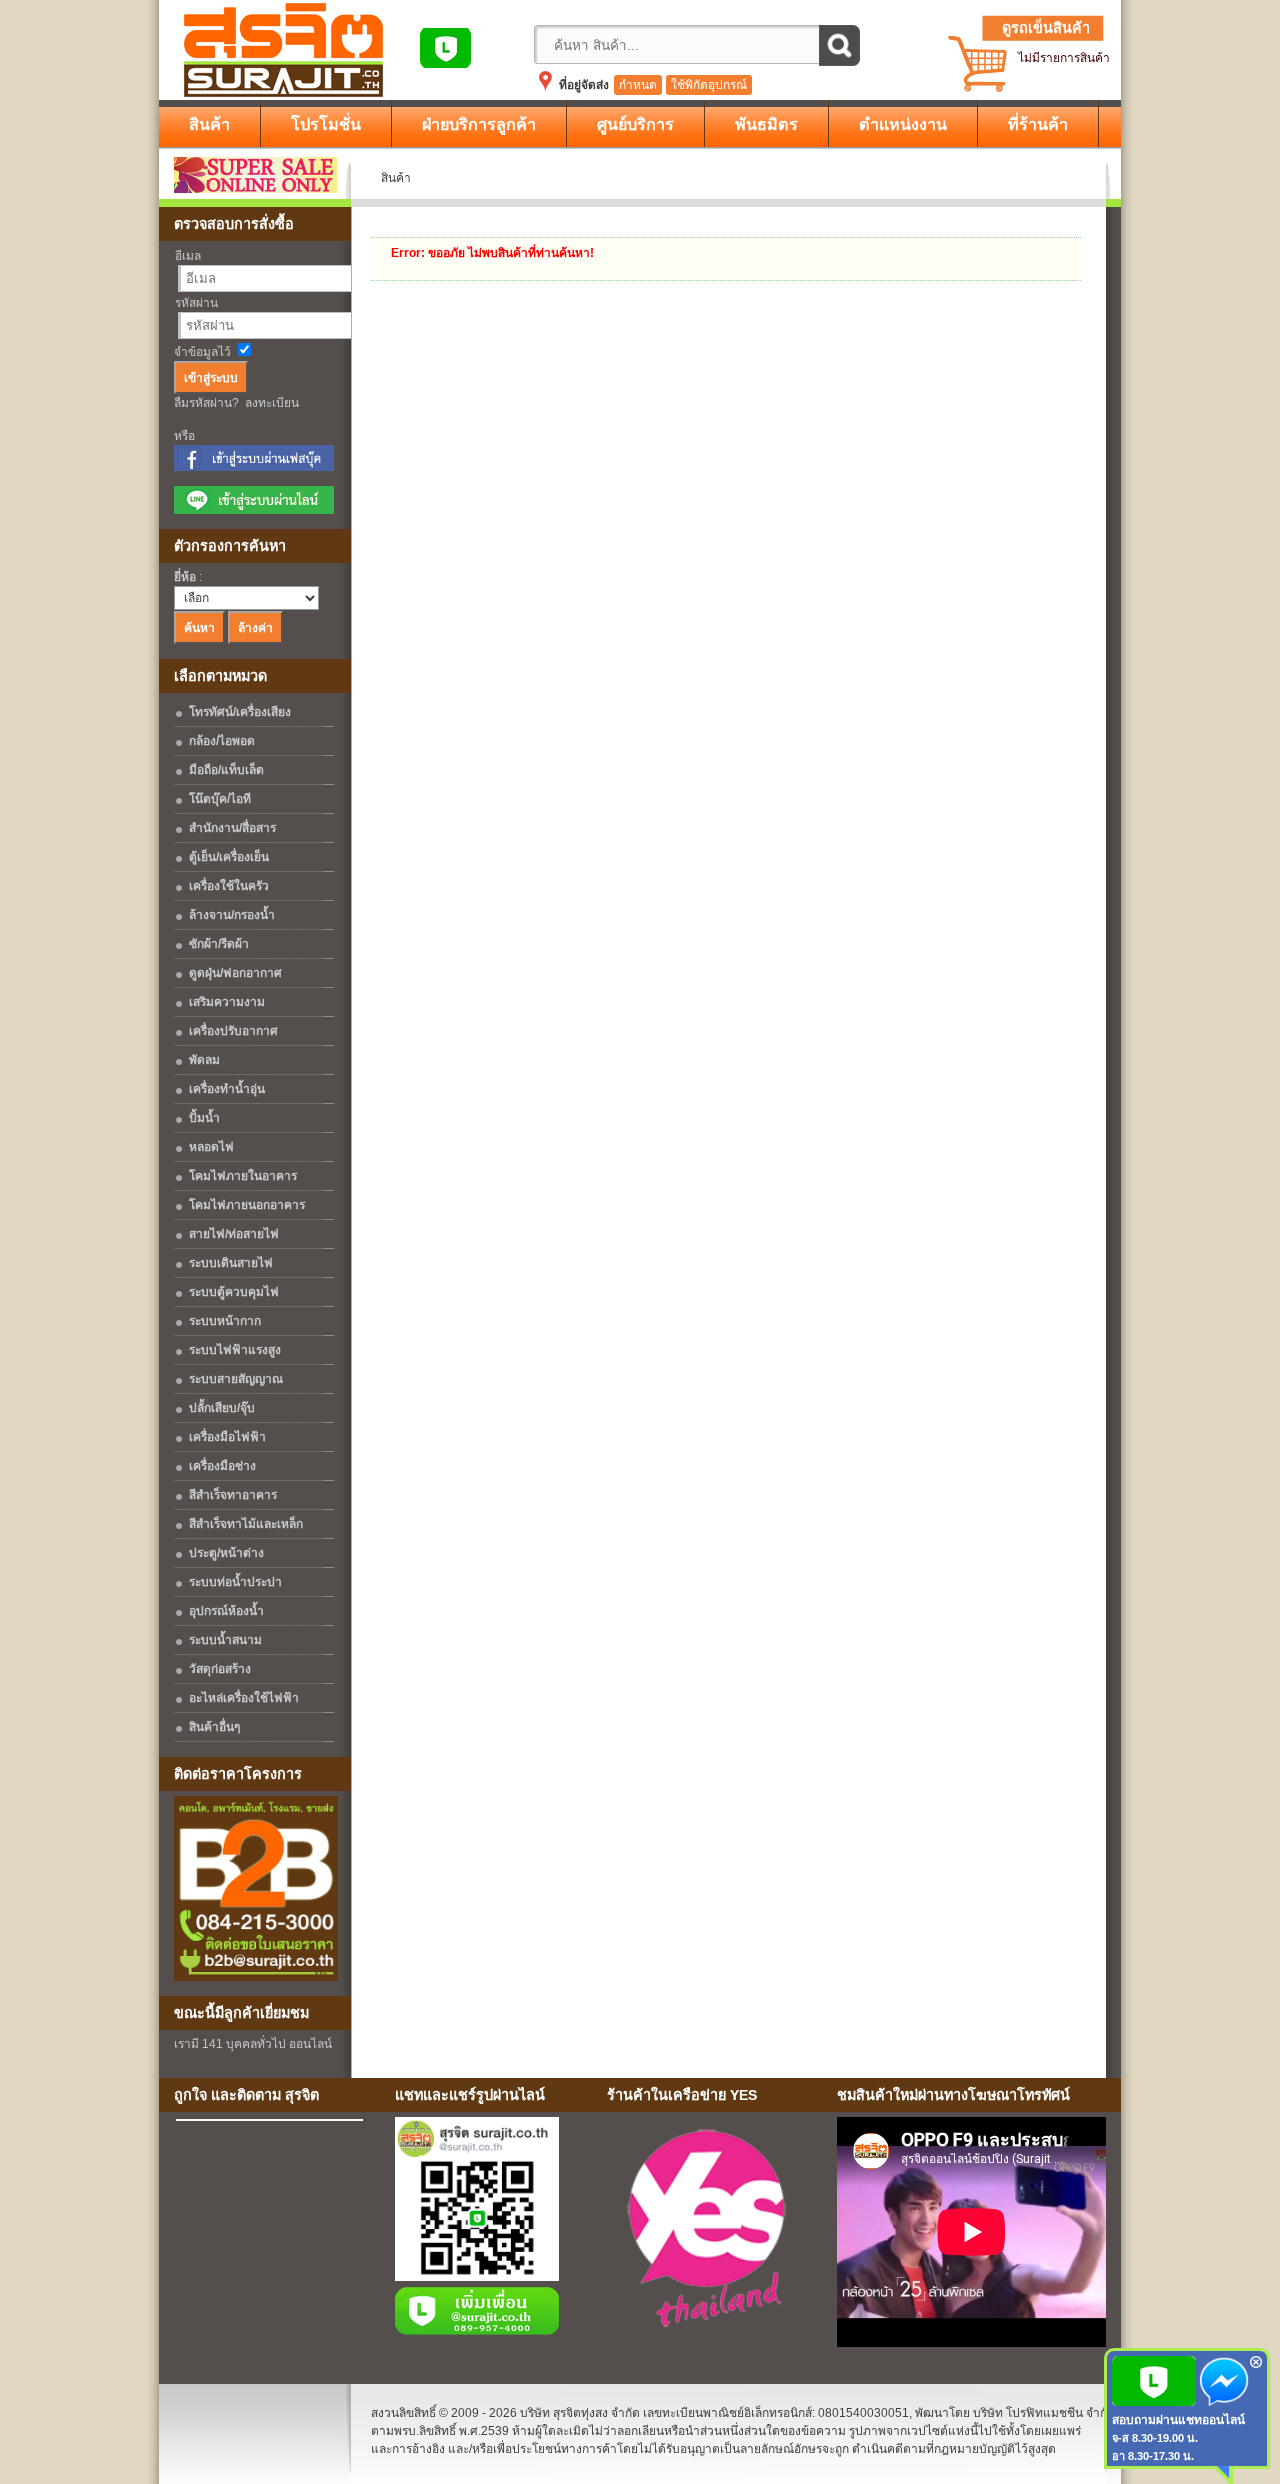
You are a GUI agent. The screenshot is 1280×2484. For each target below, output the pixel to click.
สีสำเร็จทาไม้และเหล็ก (246, 1524)
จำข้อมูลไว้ (202, 352)
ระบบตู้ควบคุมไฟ (234, 1292)
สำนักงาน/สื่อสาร (232, 828)
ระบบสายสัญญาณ (236, 1379)
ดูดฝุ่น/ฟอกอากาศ (235, 973)
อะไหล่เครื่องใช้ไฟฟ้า (244, 1698)
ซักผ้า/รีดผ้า (219, 944)
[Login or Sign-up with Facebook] (254, 467)
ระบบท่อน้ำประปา (235, 1582)
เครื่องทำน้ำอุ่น (227, 1089)
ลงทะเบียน (272, 403)
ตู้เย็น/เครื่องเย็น (229, 857)
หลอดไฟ (211, 1147)
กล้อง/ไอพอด (222, 741)
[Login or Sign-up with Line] (254, 510)
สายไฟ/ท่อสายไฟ (234, 1234)
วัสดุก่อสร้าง (220, 1669)
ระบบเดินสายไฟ (231, 1263)
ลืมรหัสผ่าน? (206, 403)
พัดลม (204, 1060)
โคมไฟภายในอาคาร (243, 1176)
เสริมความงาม (227, 1002)
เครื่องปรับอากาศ (233, 1031)
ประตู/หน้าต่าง (226, 1553)
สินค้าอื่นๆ (214, 1727)
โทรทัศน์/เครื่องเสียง (240, 712)
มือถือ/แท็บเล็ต (226, 770)
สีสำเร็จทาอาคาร (233, 1495)
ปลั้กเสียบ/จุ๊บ (222, 1408)
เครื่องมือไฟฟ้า (227, 1437)
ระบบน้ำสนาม (225, 1640)
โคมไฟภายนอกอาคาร (247, 1205)
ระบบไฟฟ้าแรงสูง (235, 1350)
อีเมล (188, 256)
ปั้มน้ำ (204, 1118)
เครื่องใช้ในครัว (229, 886)
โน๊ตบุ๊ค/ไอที (220, 799)
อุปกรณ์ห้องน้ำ (226, 1611)
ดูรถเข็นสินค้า (1046, 28)
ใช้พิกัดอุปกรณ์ (709, 85)
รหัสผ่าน (196, 303)
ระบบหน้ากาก (225, 1321)
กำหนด (638, 85)
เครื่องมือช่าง (222, 1466)
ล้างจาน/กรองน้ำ (232, 915)
